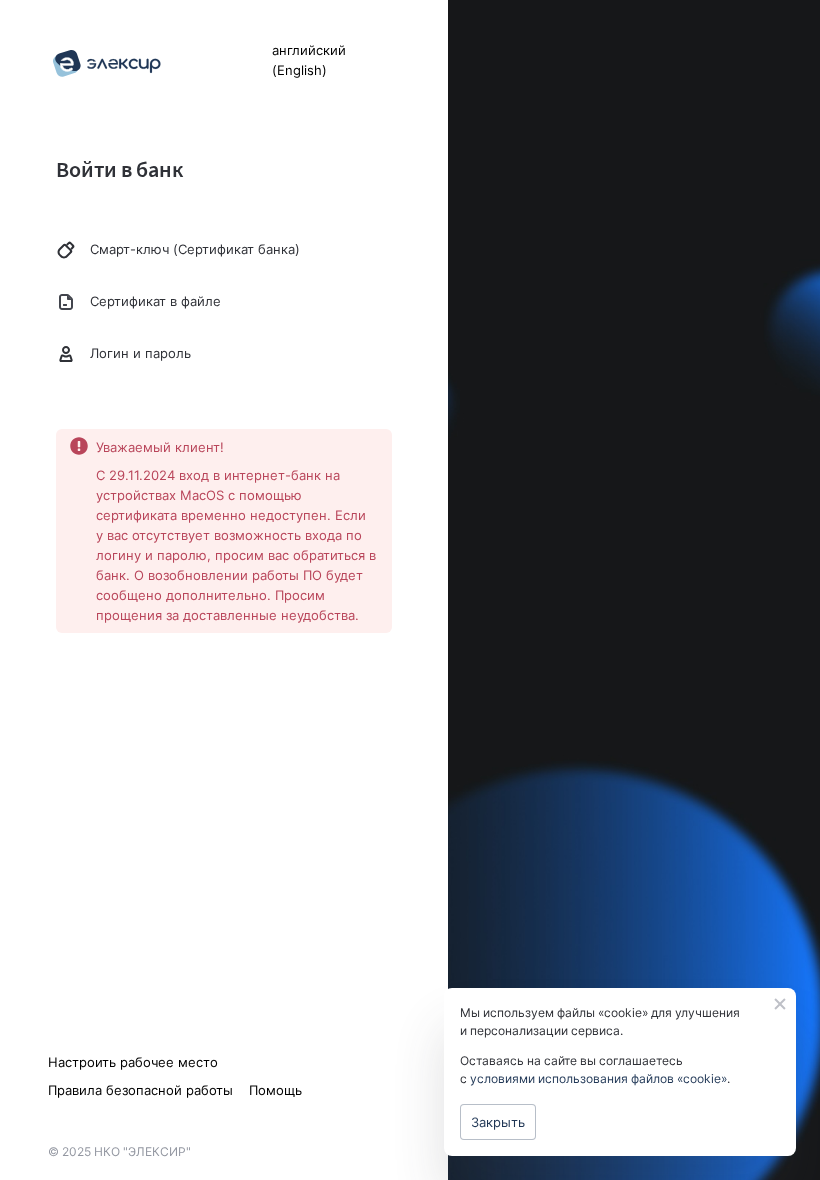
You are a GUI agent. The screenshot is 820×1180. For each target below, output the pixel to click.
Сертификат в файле (155, 301)
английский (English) (309, 60)
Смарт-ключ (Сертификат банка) (195, 249)
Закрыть (498, 1122)
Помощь (275, 1090)
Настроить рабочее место (133, 1062)
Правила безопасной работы (140, 1090)
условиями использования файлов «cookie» (598, 1078)
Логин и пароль (140, 353)
